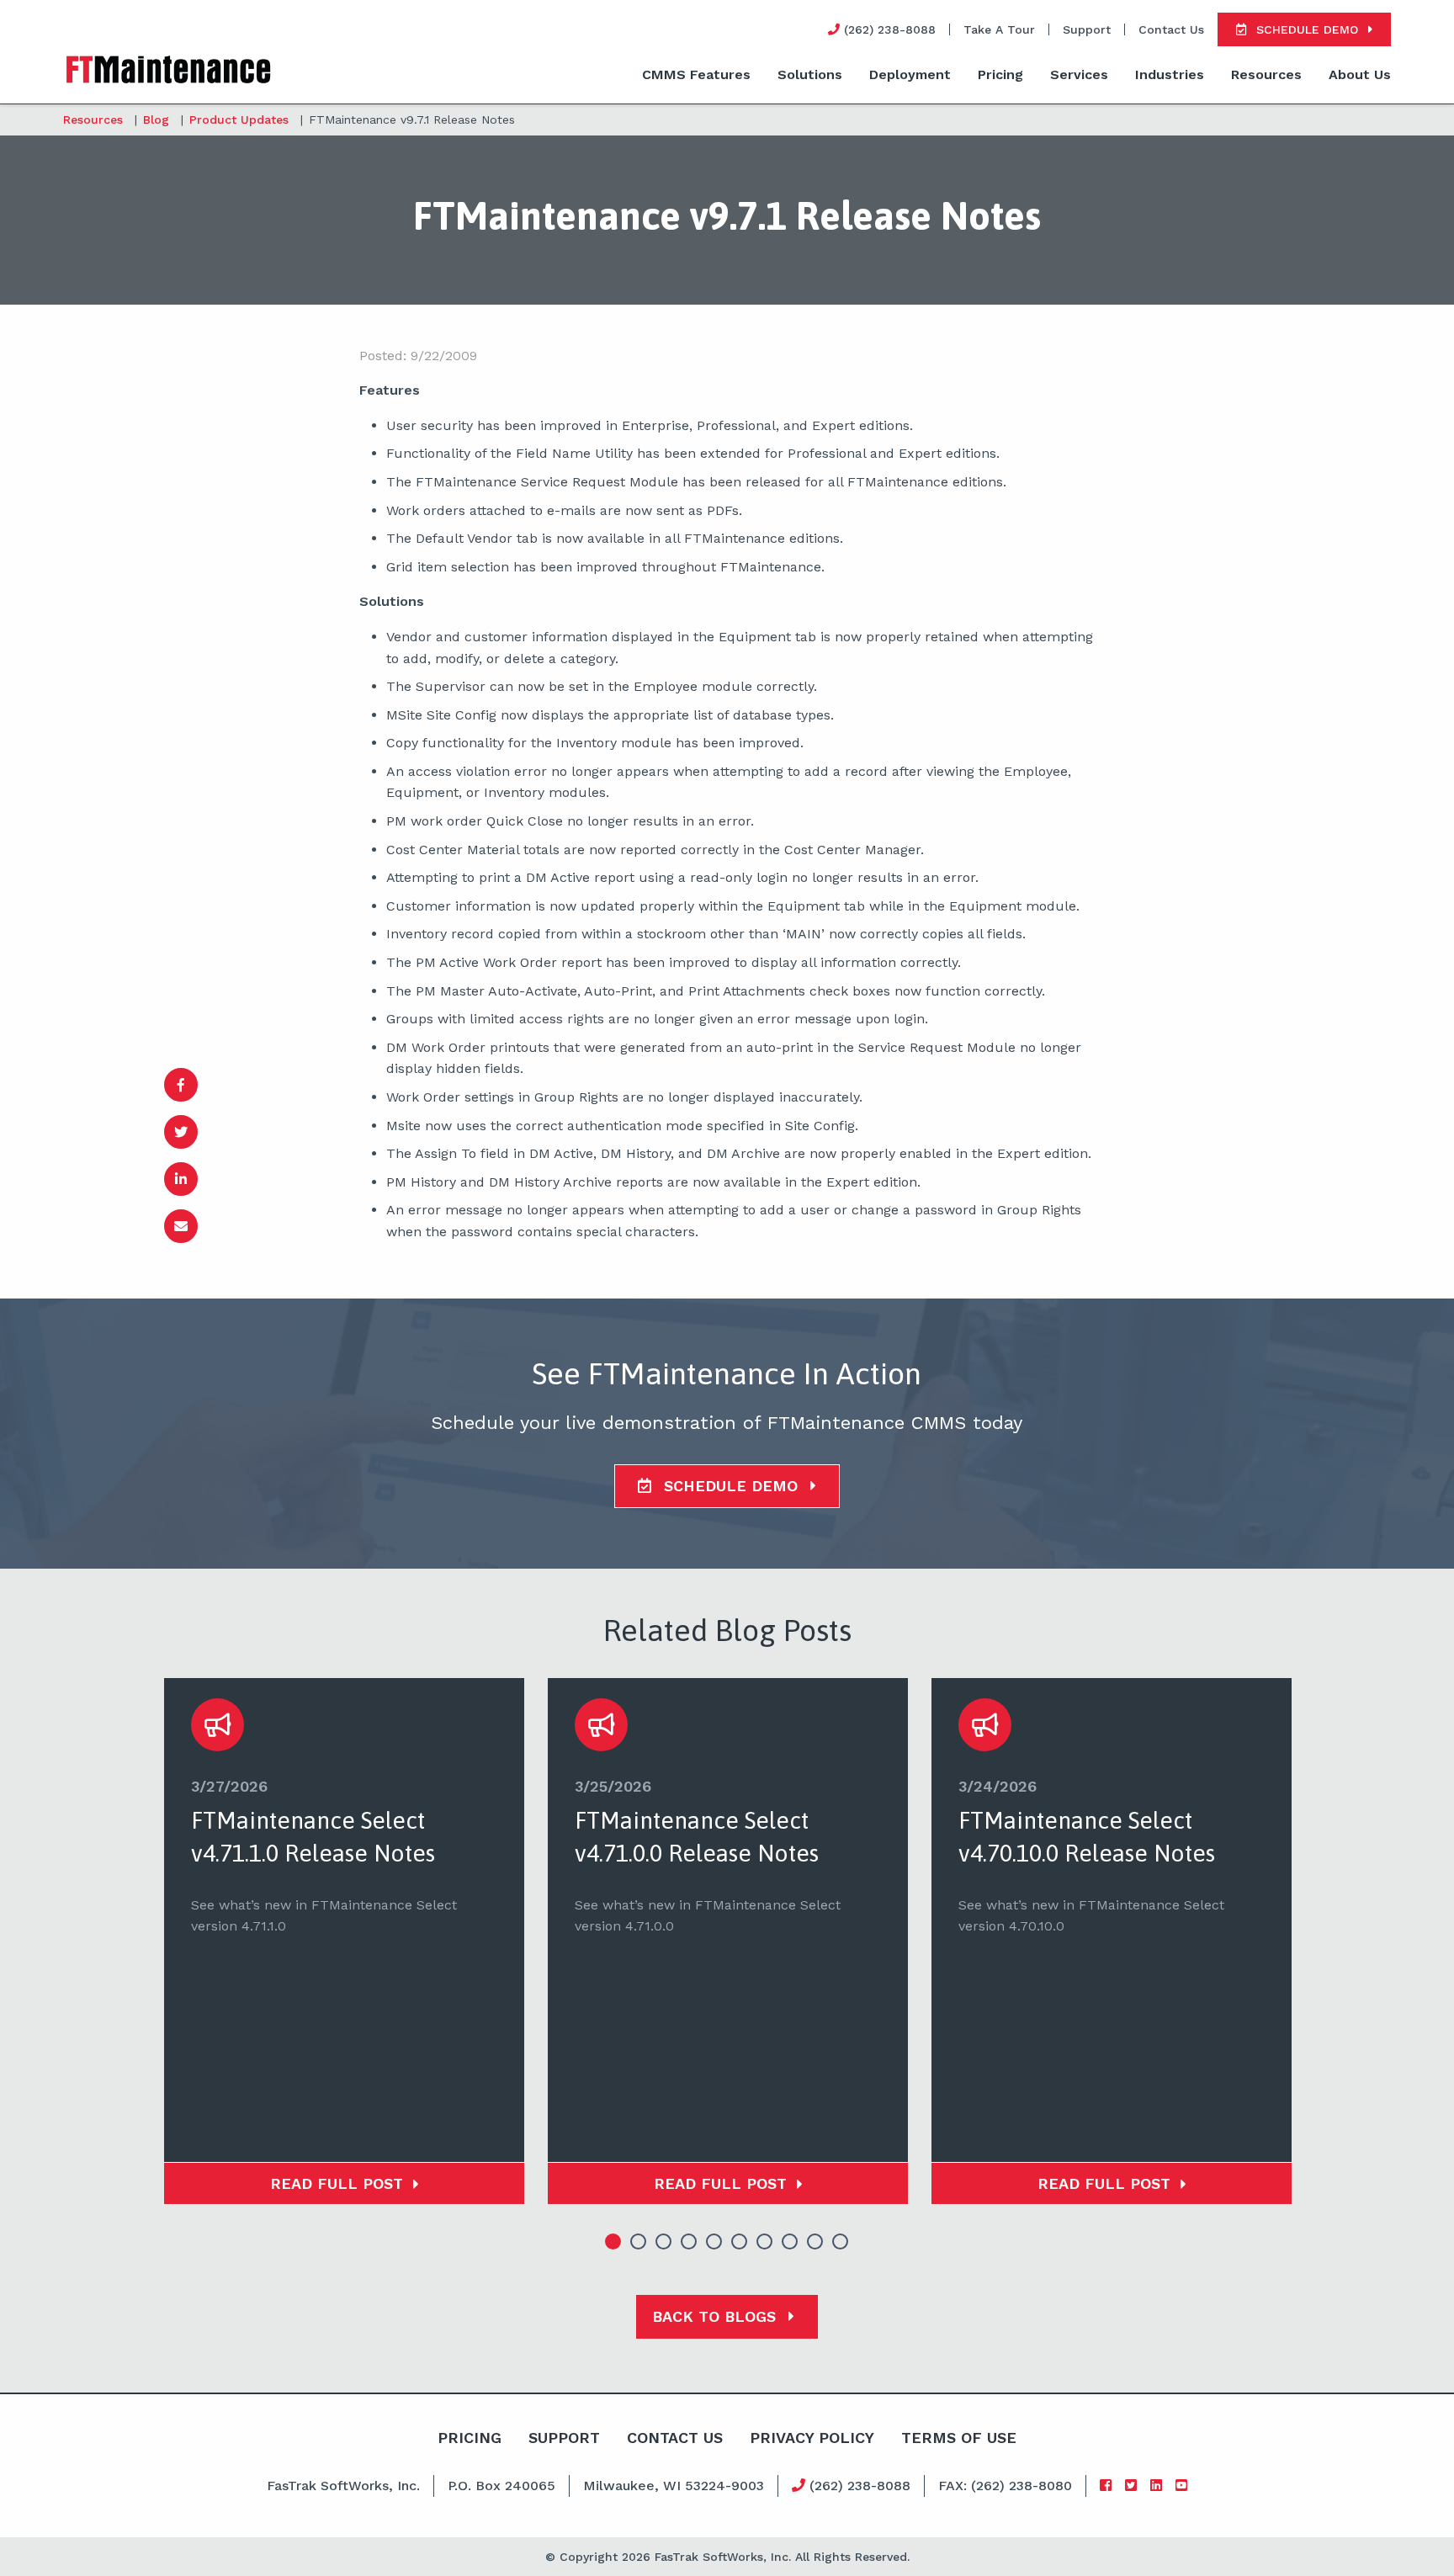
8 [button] (790, 2242)
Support (1087, 29)
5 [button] (714, 2242)
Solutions (810, 74)
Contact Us (1171, 29)
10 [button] (841, 2242)
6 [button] (740, 2242)
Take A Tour (999, 29)
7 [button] (765, 2242)
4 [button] (689, 2242)
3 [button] (664, 2242)
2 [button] (639, 2242)
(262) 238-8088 (858, 2486)
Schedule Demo (731, 1486)
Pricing (1000, 74)
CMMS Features (696, 74)
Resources (1266, 74)
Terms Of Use (959, 2438)
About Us (1360, 74)
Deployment (910, 74)
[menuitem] (696, 76)
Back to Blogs (716, 2316)
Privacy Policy (812, 2438)
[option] (344, 1941)
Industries (1170, 74)
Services (1079, 74)
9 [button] (815, 2242)
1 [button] (613, 2242)
